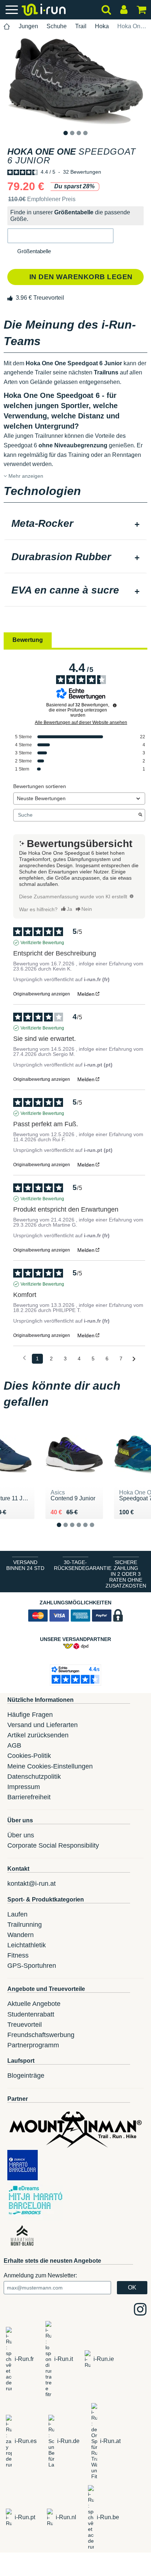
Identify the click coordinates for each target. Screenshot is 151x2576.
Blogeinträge (26, 2076)
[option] (75, 81)
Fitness (18, 1955)
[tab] (75, 524)
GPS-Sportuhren (32, 1966)
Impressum (24, 1787)
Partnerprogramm (33, 2045)
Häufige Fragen (30, 1715)
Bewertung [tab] (28, 640)
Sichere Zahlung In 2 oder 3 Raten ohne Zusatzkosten (126, 1574)
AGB (14, 1745)
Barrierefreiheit (29, 1797)
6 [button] (98, 1531)
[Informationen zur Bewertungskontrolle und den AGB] (115, 705)
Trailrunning (25, 1925)
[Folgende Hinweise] (134, 1359)
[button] (60, 236)
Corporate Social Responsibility (53, 1845)
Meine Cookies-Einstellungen (50, 1766)
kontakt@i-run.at (32, 1884)
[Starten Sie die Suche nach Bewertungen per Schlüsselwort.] (140, 815)
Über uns (21, 1835)
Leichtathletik (27, 1945)
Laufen (17, 1914)
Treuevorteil (25, 2025)
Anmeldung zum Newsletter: (40, 2275)
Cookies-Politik (29, 1756)
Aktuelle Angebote (34, 2004)
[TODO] (132, 896)
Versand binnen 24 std (25, 1565)
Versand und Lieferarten (43, 1725)
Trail (81, 26)
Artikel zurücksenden (38, 1735)
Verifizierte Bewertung (42, 943)
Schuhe (57, 26)
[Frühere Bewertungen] (24, 1358)
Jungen (28, 26)
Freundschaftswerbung (41, 2035)
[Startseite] (7, 27)
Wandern (21, 1935)
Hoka (102, 26)
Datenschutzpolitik (34, 1777)
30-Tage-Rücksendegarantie (77, 1565)
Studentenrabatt (31, 2014)
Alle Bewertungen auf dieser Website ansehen (81, 722)
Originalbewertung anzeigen (42, 994)
